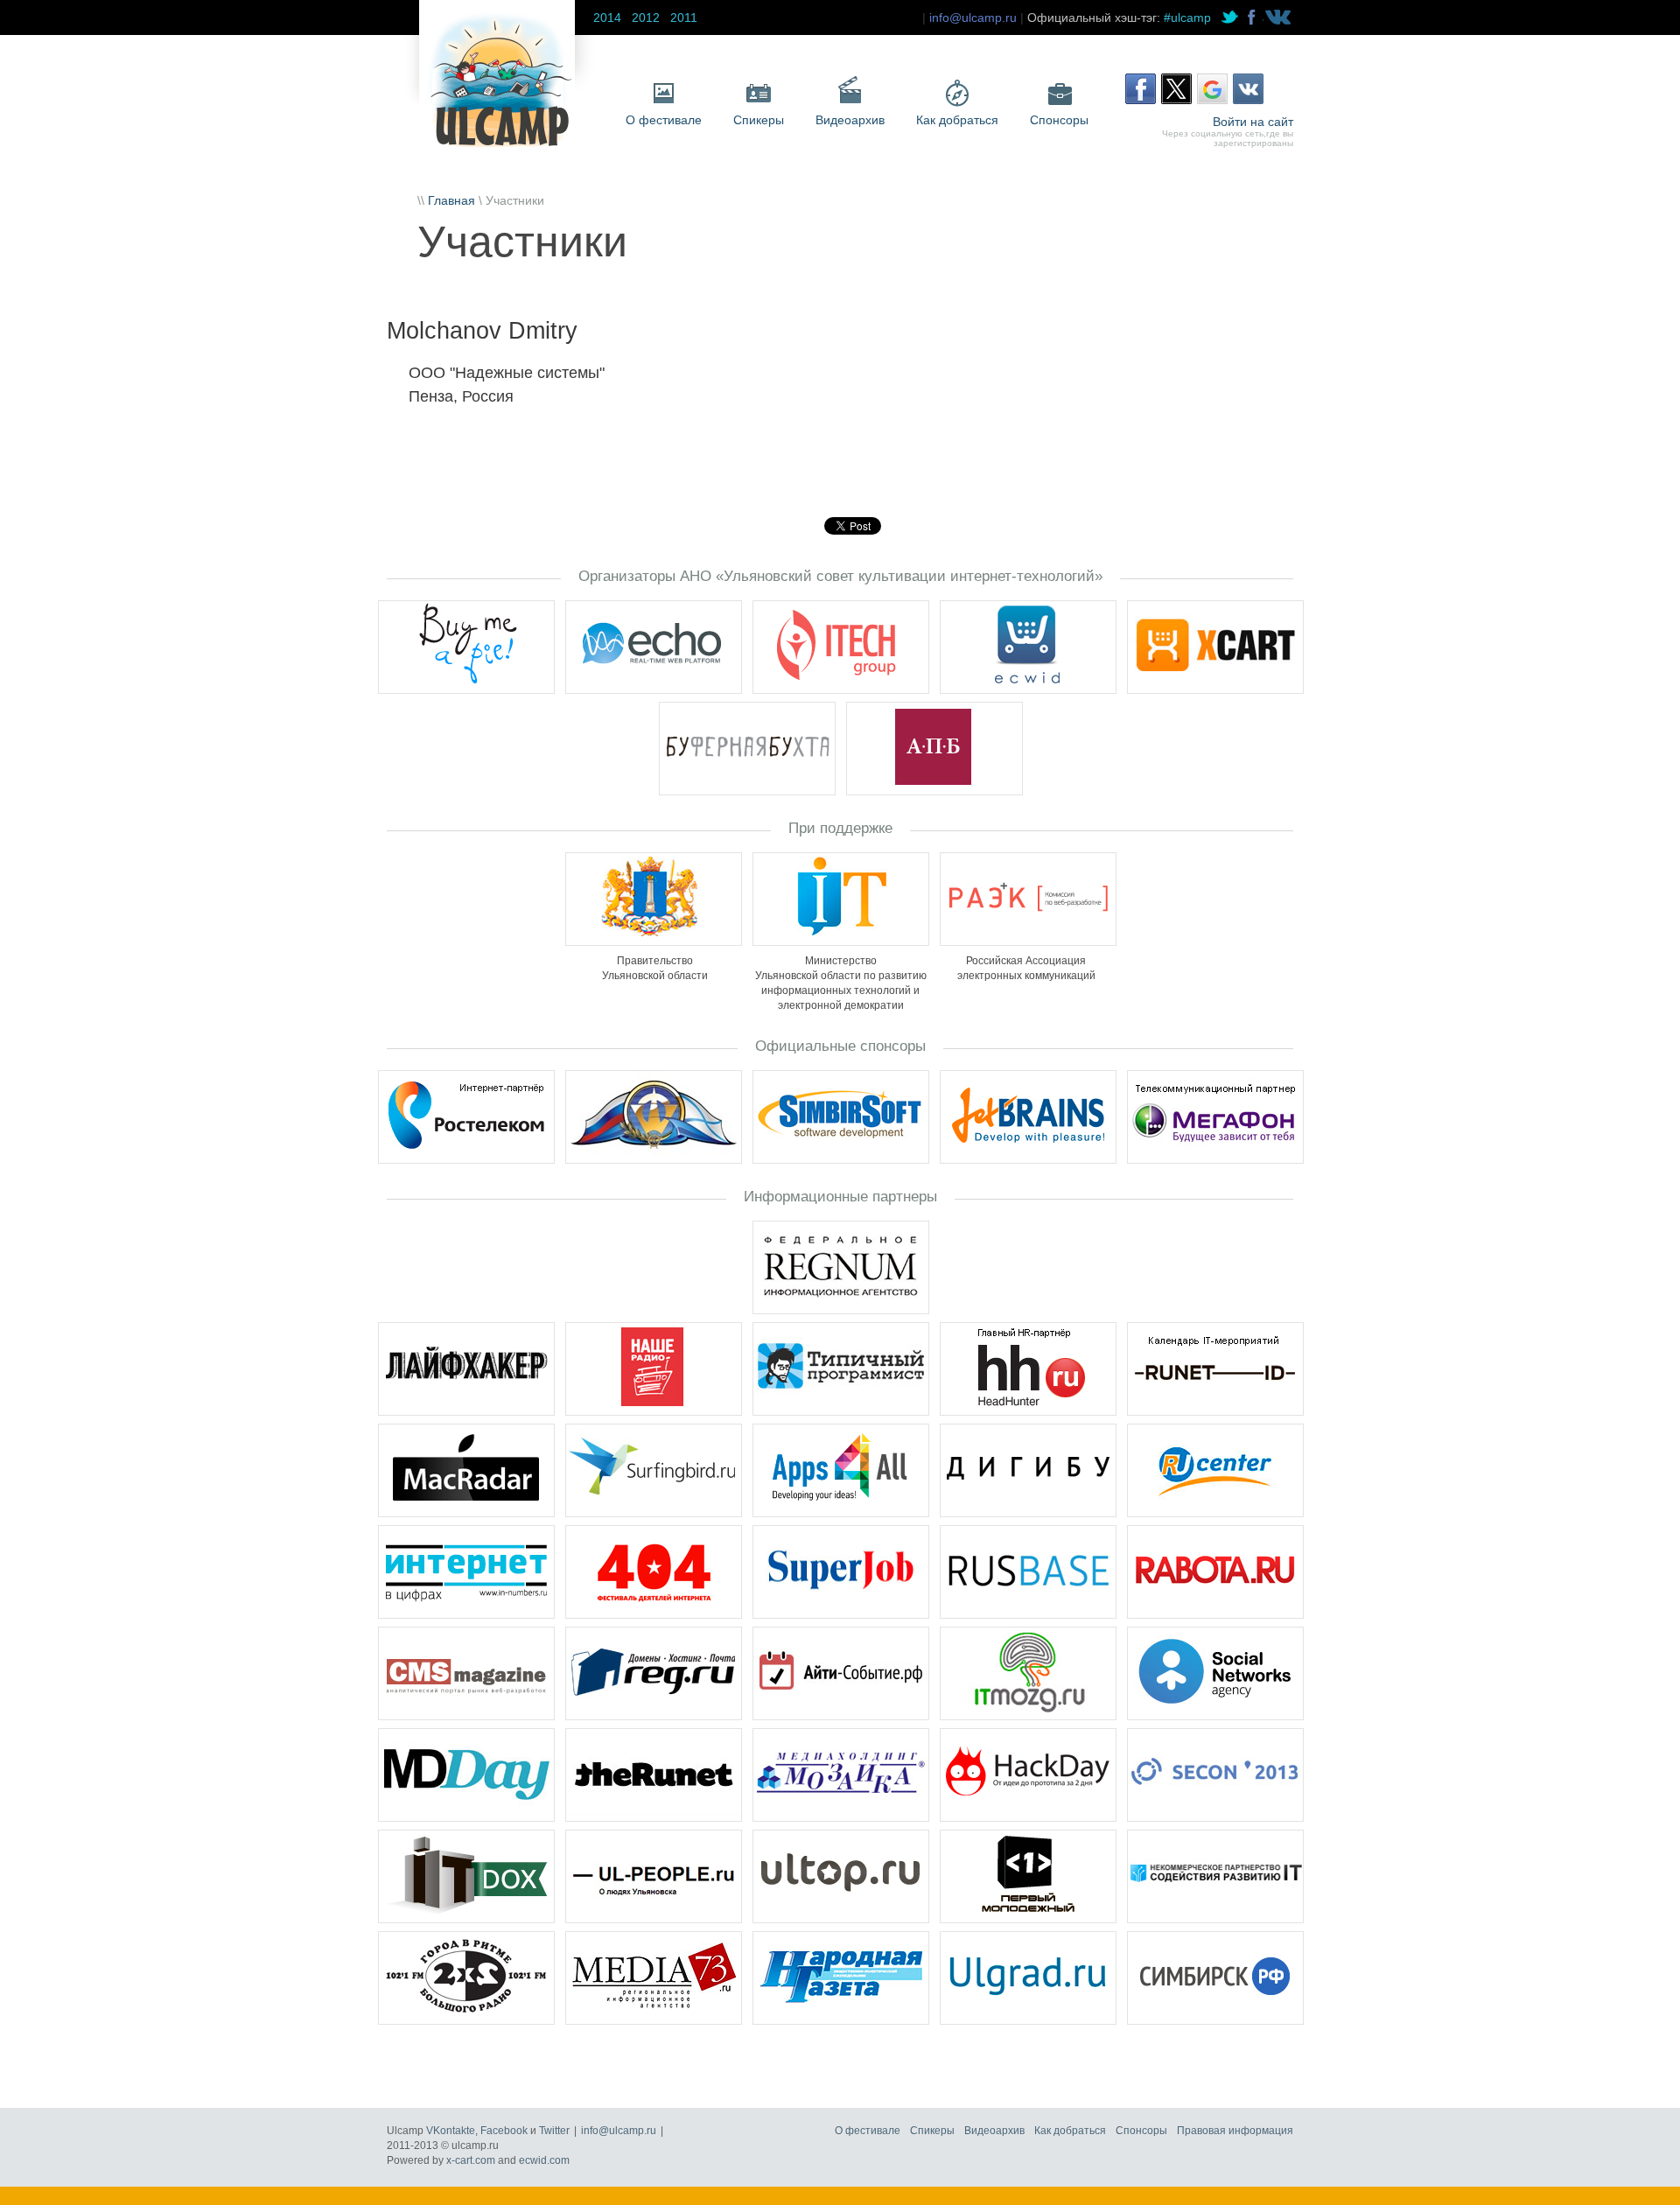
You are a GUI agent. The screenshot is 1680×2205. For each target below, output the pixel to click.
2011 (684, 17)
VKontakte (451, 2131)
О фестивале (664, 120)
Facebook (504, 2131)
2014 (607, 17)
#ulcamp (1187, 17)
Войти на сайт (1253, 122)
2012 (646, 17)
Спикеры (759, 120)
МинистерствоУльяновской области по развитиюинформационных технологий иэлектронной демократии (841, 983)
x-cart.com (471, 2160)
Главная (451, 200)
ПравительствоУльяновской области (655, 968)
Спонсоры (1059, 120)
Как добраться (957, 120)
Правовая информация (1235, 2131)
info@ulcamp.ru (973, 17)
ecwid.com (544, 2160)
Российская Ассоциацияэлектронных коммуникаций (1026, 968)
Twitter (554, 2131)
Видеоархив (850, 120)
